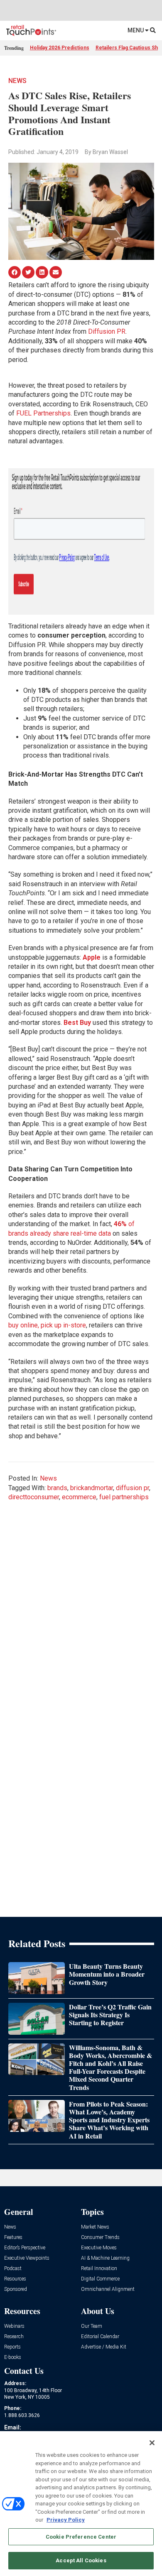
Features (13, 2238)
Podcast (13, 2269)
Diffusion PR (107, 331)
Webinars (14, 2326)
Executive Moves (99, 2248)
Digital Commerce (100, 2279)
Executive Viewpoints (27, 2258)
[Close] (152, 2443)
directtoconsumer (34, 1497)
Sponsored (16, 2289)
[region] (81, 2504)
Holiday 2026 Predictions (60, 48)
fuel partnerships (124, 1497)
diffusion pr (133, 1488)
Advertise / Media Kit (104, 2347)
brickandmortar (92, 1488)
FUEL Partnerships (43, 413)
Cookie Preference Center (81, 2537)
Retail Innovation (99, 2269)
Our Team (92, 2326)
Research (14, 2337)
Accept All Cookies (81, 2560)
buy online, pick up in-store (47, 1325)
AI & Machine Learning (105, 2258)
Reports (12, 2347)
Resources (15, 2279)
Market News (95, 2227)
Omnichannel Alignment (108, 2289)
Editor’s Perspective (25, 2248)
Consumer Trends (100, 2238)
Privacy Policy (66, 2520)
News (17, 81)
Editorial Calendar (100, 2337)
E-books (13, 2357)
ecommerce (79, 1497)
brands (57, 1488)
